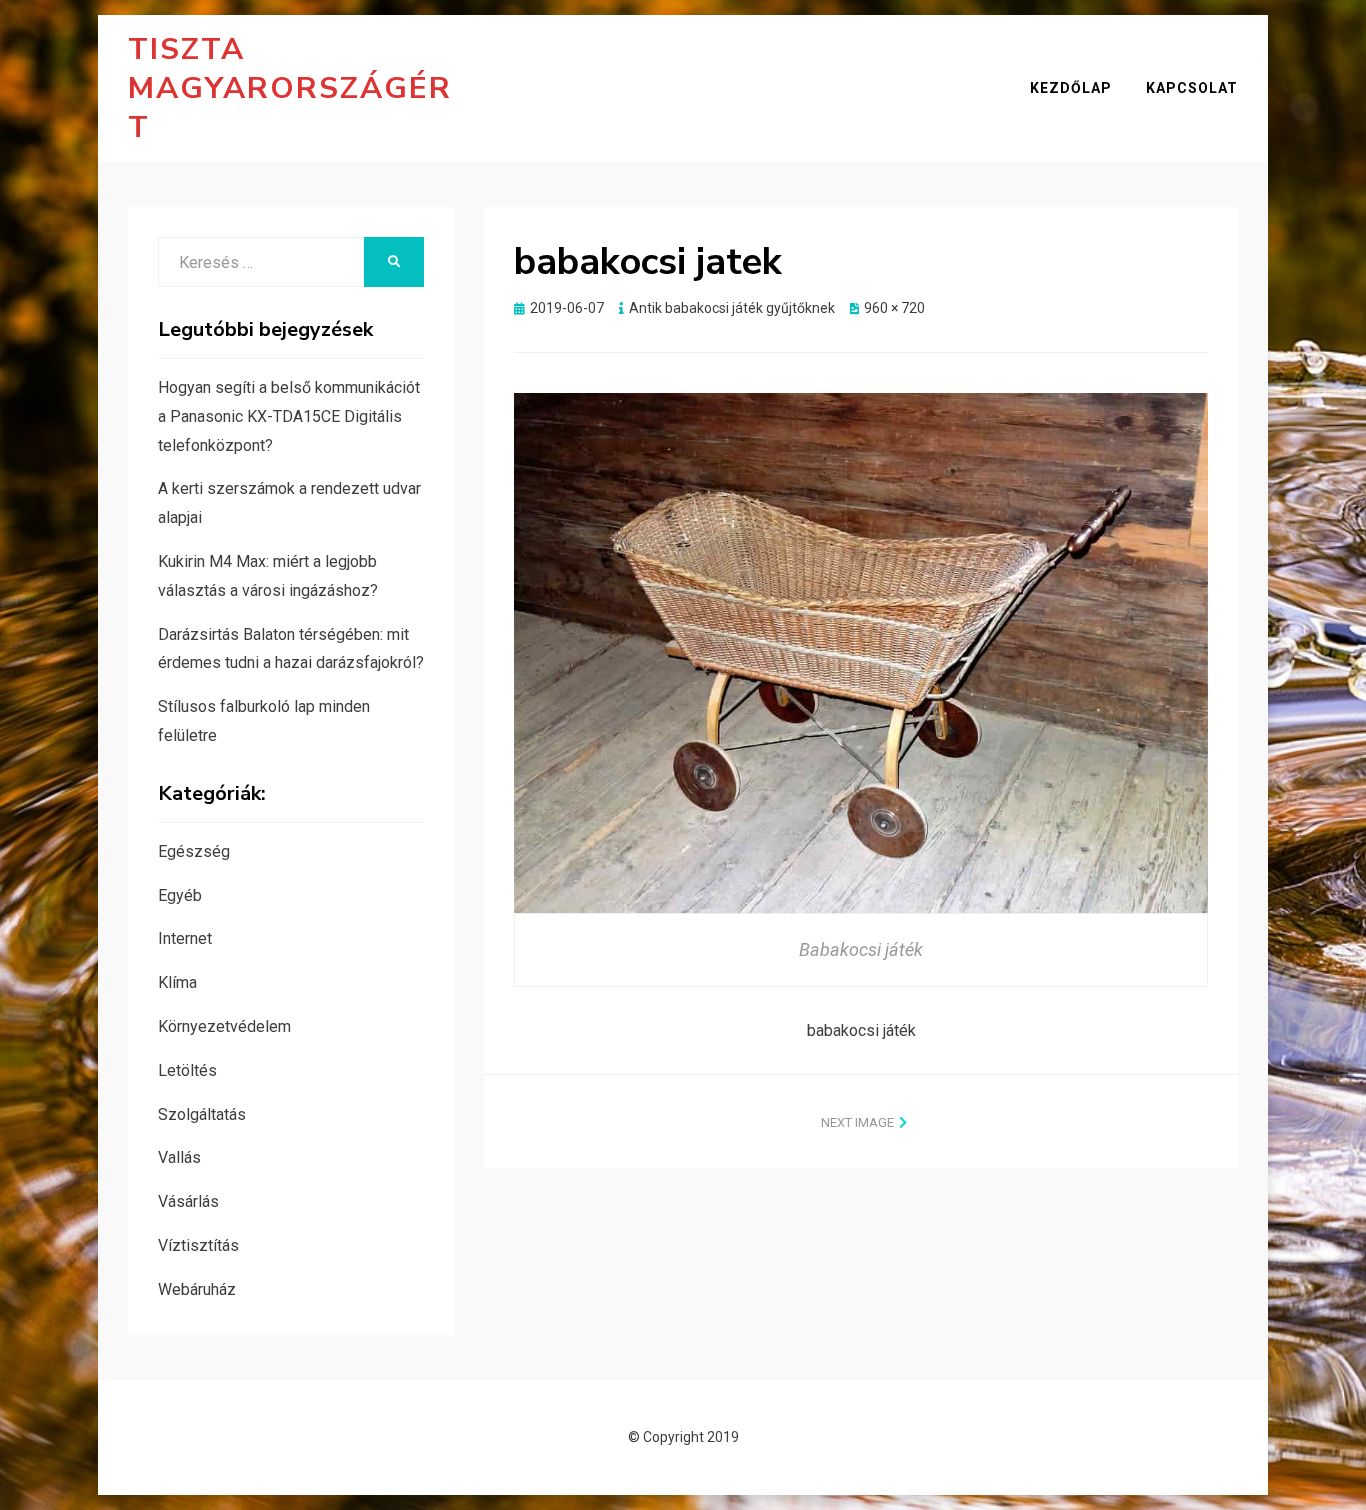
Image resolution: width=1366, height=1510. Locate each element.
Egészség (194, 851)
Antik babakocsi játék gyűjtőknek (732, 308)
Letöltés (187, 1070)
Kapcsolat (1192, 88)
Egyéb (180, 895)
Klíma (177, 982)
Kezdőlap (1071, 88)
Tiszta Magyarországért (290, 88)
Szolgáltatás (202, 1114)
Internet (185, 938)
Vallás (179, 1157)
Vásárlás (188, 1201)
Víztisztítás (198, 1245)
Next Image (857, 1122)
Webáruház (197, 1289)
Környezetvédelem (224, 1026)
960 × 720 (894, 308)
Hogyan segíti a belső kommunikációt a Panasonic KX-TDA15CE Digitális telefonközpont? (289, 416)
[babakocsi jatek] (861, 650)
